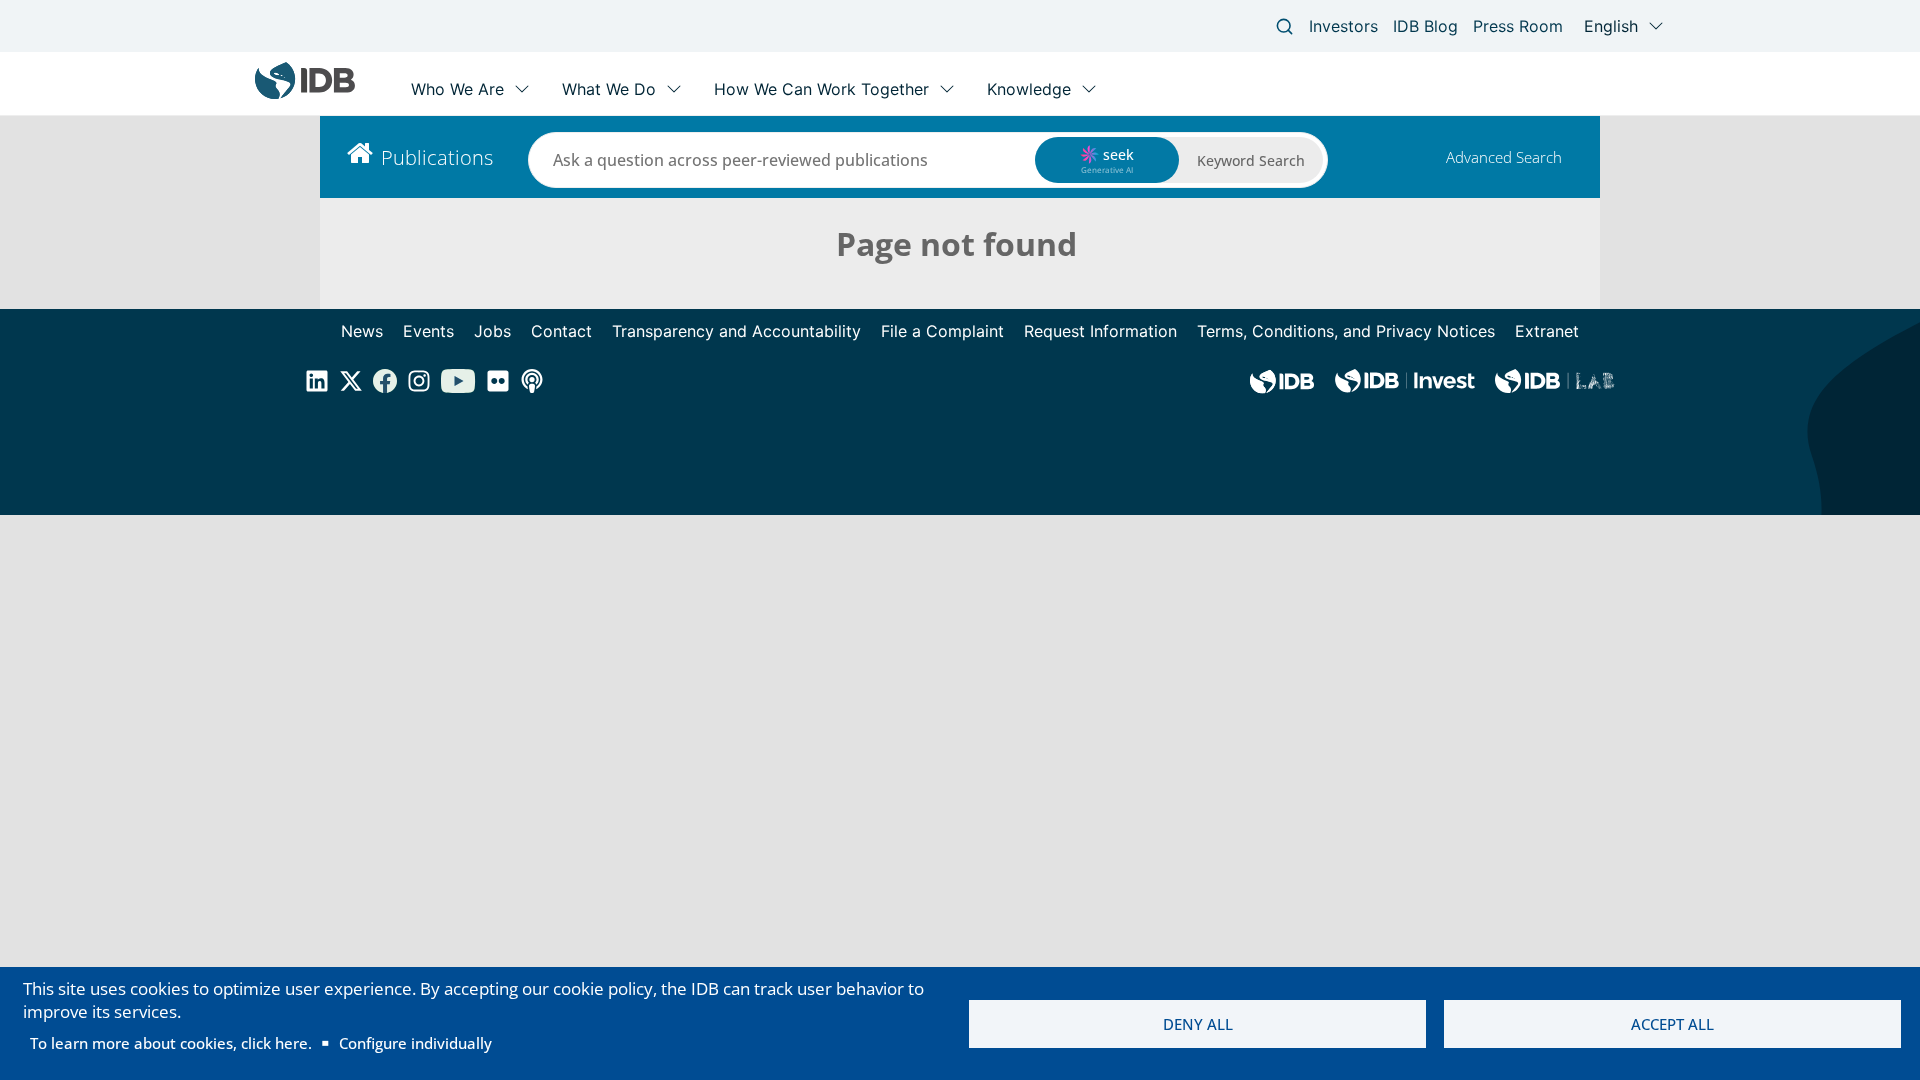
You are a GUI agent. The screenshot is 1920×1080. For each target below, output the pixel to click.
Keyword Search (1251, 160)
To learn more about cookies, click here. (171, 1043)
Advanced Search (1504, 157)
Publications (437, 157)
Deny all (1198, 1024)
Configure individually (415, 1043)
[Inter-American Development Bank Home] (305, 94)
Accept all (1672, 1024)
